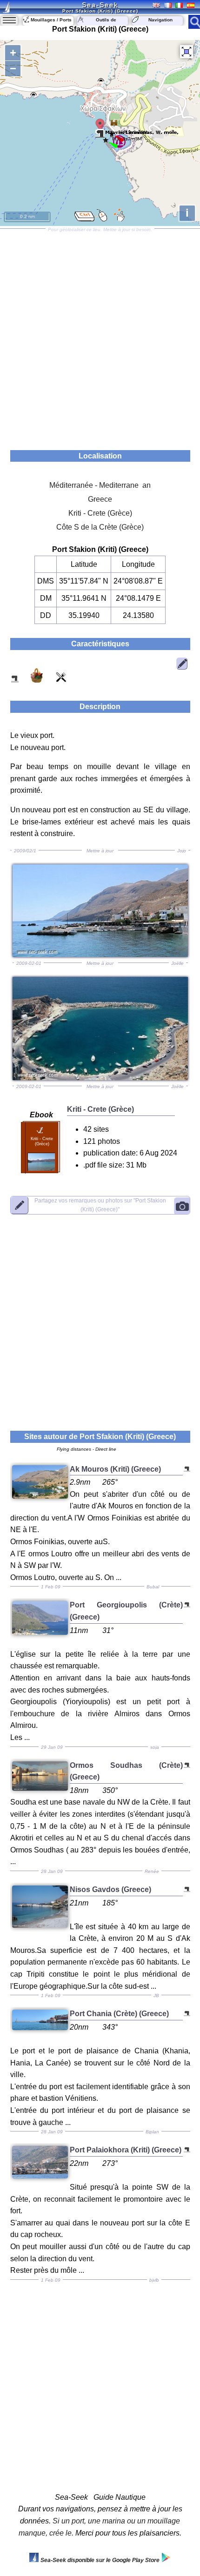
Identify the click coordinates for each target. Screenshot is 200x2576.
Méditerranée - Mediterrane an (100, 485)
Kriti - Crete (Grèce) (100, 513)
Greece (100, 499)
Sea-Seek (100, 5)
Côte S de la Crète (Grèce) (100, 527)
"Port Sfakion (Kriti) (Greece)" (100, 1205)
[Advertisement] (100, 336)
